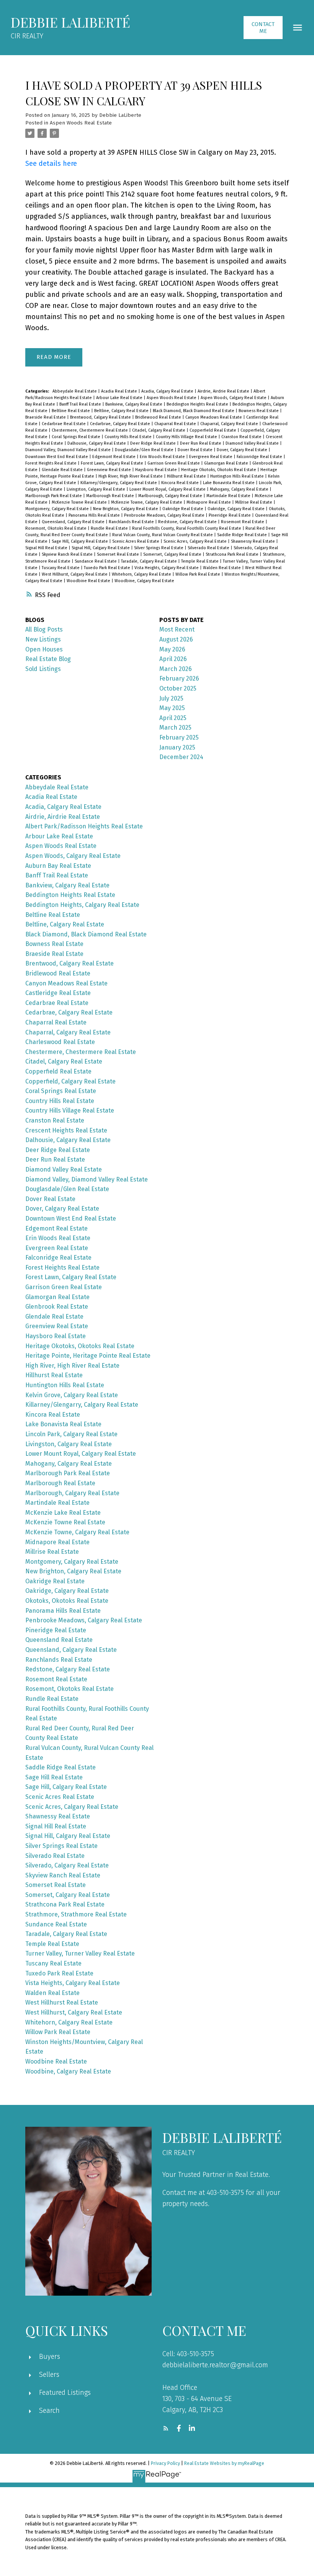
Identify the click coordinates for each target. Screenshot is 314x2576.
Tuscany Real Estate (61, 568)
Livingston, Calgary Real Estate (96, 489)
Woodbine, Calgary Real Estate (144, 581)
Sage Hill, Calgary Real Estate (80, 541)
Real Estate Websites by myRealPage (224, 2463)
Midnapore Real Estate (209, 502)
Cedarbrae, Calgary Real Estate (121, 424)
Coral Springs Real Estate (77, 437)
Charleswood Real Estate (60, 1042)
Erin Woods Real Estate (163, 457)
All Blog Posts (44, 629)
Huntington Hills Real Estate (238, 476)
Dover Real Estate (196, 450)
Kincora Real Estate (181, 483)
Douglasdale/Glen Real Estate (145, 450)
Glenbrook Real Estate (57, 1307)
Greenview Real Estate (110, 470)
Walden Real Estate (222, 568)
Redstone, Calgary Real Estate (188, 522)
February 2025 (179, 737)
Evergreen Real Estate (211, 457)
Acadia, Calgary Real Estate (168, 391)
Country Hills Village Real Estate (187, 437)
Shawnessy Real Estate (253, 541)
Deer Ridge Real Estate (154, 443)
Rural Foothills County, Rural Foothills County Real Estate (187, 528)
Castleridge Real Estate (58, 993)
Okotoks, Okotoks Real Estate (67, 1601)
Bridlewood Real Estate (159, 417)
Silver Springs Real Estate (159, 548)
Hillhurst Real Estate (187, 476)
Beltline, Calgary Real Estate (122, 411)
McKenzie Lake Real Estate (63, 1513)
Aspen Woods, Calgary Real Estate (234, 398)
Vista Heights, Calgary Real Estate (167, 568)
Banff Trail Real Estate (81, 404)
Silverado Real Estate (209, 548)
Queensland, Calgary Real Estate (74, 522)
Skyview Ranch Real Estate (68, 554)
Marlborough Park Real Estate (54, 496)
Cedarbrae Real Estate (64, 424)
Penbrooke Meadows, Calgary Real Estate (165, 515)
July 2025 (171, 698)
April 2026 (173, 659)
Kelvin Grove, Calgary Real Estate (72, 1395)
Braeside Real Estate (46, 417)
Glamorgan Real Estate (227, 463)
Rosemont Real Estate (243, 522)
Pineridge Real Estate (230, 515)
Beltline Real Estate (71, 411)
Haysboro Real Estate (157, 470)
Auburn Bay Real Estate (58, 866)
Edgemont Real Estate (114, 457)
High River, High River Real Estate (131, 476)
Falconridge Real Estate (260, 457)
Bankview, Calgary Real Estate (134, 404)
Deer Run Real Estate (201, 443)
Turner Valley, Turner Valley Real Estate (80, 1953)
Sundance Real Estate (96, 561)
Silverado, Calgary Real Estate (67, 1865)
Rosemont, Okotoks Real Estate (56, 528)
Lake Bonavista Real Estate (229, 483)
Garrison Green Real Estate (174, 463)
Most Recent (177, 629)
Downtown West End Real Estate (57, 457)
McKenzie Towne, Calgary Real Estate (147, 502)
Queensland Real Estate (59, 1640)
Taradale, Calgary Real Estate (150, 561)
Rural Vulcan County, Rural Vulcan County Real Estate (163, 535)
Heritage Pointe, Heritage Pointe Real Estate (88, 1356)
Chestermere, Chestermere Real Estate (90, 430)
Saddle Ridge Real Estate (243, 535)
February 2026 (179, 678)
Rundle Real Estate (110, 528)
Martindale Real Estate (229, 496)
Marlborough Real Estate (111, 496)
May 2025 (172, 708)
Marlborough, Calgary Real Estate (171, 496)
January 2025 (177, 747)
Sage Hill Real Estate (54, 1777)
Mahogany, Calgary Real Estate (240, 489)
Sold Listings (43, 669)
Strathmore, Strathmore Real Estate (76, 1914)
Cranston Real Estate (242, 437)
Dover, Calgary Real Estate (243, 450)
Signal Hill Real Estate (47, 548)
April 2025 (173, 718)
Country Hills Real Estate (129, 437)
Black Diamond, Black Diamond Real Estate (194, 411)
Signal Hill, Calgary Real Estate (101, 548)
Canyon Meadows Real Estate (214, 417)
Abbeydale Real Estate (75, 391)
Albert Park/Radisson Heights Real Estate (84, 826)
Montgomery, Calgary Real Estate (58, 509)
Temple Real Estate (200, 561)
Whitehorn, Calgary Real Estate (142, 574)
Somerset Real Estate (119, 554)
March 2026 (176, 669)
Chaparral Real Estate (176, 424)
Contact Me (263, 28)
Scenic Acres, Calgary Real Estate (196, 541)
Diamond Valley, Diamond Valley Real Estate (69, 450)
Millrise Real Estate (254, 502)
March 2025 (175, 727)
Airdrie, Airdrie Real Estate (224, 391)
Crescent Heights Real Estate (66, 1130)
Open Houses (44, 649)
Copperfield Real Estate (213, 430)
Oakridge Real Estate (183, 509)
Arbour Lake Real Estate (120, 398)
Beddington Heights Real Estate (198, 404)
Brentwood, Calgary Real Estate (101, 417)
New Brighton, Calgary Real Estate (126, 509)
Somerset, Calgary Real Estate (173, 554)
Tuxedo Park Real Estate (108, 568)
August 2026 (176, 639)
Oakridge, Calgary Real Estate (237, 509)
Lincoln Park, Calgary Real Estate (71, 1434)
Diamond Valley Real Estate (253, 443)
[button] (263, 28)
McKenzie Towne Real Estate (80, 502)
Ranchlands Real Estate (132, 522)
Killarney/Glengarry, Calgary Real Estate (119, 483)
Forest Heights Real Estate (52, 463)
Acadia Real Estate (120, 391)
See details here (51, 164)
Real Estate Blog (48, 659)
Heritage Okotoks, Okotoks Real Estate (219, 470)
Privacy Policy (165, 2463)
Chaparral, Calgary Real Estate (230, 424)
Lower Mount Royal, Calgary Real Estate (168, 489)
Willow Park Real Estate (198, 574)
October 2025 (178, 688)
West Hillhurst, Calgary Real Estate (75, 574)
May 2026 (172, 649)
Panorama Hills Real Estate (95, 515)
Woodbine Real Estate (89, 581)
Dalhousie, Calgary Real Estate (97, 443)
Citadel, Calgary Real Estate (159, 430)
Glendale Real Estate (63, 470)
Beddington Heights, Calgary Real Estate (82, 905)
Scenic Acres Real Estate (136, 541)
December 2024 (181, 757)
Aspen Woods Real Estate (81, 123)
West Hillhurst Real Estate (62, 2002)
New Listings (43, 639)
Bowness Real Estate (259, 411)
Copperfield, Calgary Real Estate (70, 1081)
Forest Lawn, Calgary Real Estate (113, 463)
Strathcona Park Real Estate (233, 554)
